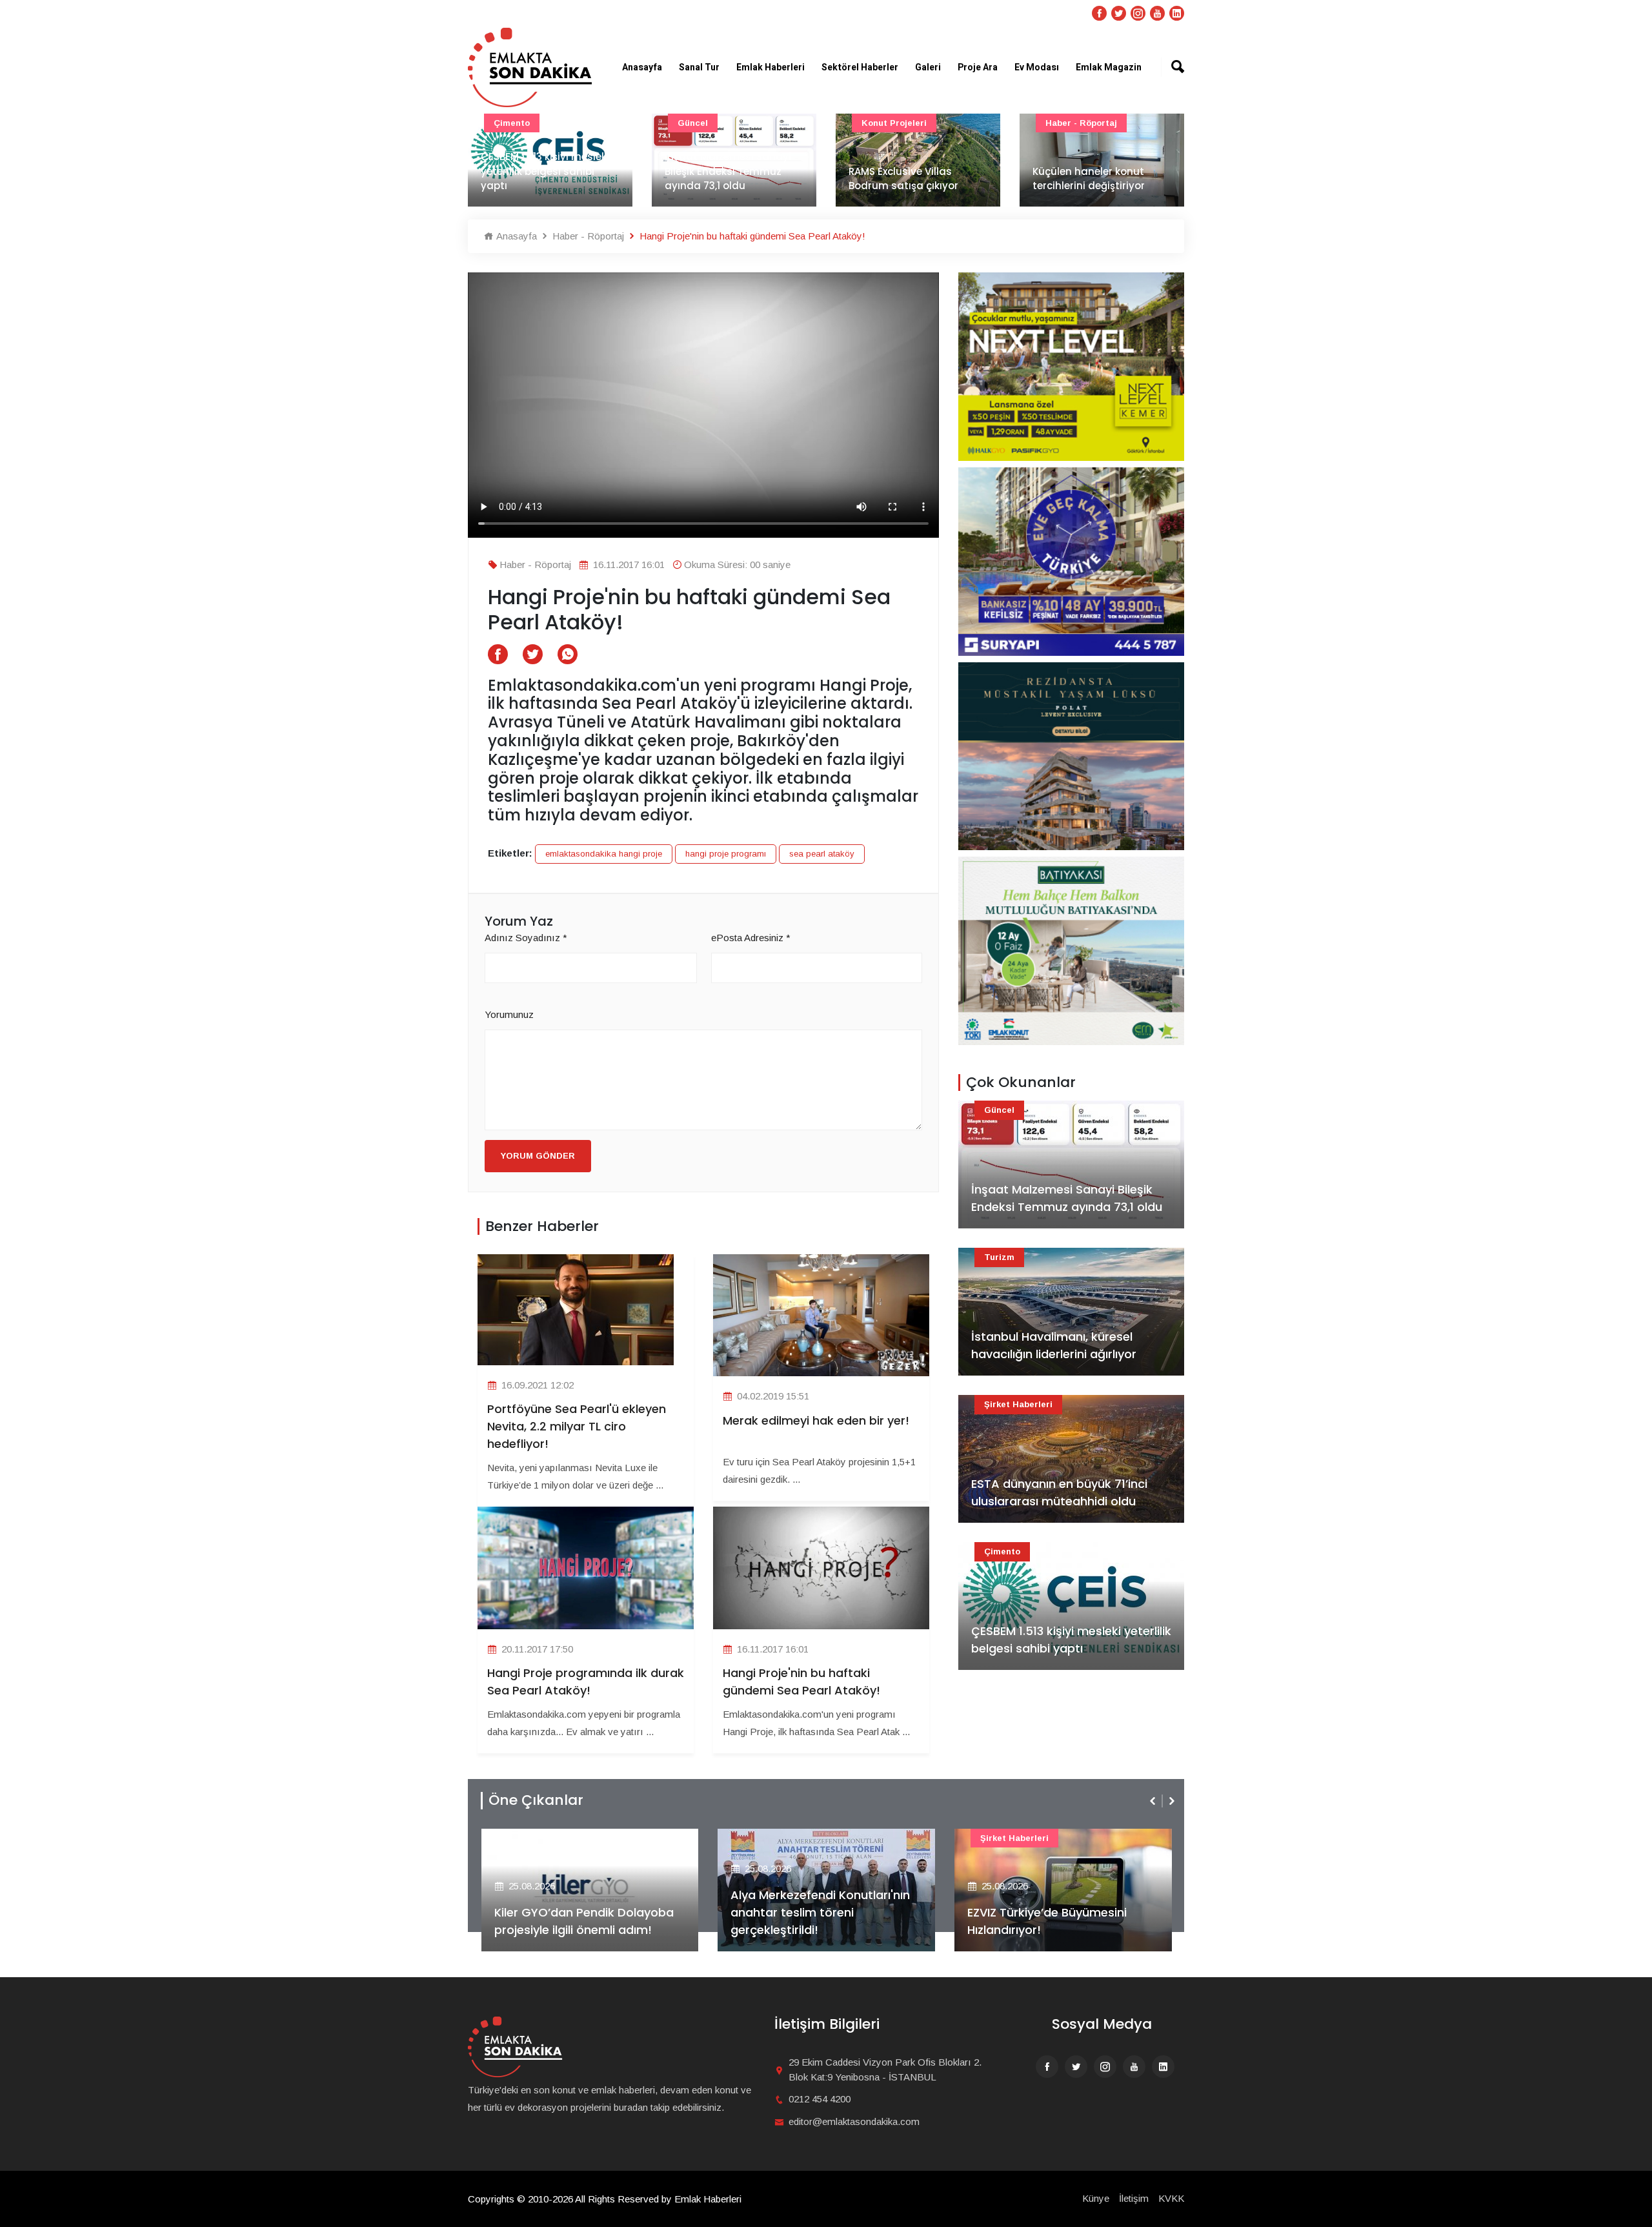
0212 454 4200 (820, 2099)
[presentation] (1154, 1801)
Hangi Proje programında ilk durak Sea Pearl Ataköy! (586, 1682)
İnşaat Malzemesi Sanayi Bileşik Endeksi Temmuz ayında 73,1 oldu (544, 171)
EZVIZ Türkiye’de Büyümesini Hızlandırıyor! (810, 1921)
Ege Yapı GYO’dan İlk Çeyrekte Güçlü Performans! (1055, 1921)
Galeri (928, 67)
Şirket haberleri (1018, 1404)
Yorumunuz (509, 1014)
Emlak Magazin (1109, 67)
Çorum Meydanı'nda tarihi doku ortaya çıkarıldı (1099, 179)
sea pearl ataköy (822, 854)
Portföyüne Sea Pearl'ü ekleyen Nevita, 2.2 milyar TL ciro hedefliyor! (577, 1426)
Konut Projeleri (710, 123)
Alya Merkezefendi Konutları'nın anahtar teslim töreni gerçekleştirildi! (583, 1912)
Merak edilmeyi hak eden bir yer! (816, 1420)
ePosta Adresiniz (751, 938)
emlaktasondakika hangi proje (604, 854)
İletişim (1134, 2198)
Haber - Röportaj (897, 123)
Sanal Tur (699, 67)
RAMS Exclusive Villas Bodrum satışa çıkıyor (720, 179)
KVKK (1171, 2198)
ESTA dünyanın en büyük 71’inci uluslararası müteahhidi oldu (1059, 1492)
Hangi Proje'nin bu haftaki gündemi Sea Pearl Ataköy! (801, 1682)
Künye (1096, 2198)
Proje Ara (978, 67)
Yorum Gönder (538, 1156)
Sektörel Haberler (860, 67)
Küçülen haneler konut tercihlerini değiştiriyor (905, 179)
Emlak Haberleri (771, 67)
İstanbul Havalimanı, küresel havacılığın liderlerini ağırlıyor (1054, 1345)
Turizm (999, 1257)
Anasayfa (642, 67)
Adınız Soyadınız (526, 938)
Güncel (509, 123)
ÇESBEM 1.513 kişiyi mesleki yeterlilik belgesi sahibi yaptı (1071, 1640)
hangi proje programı (726, 854)
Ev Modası (1037, 67)
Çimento (1002, 1551)
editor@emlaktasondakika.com (854, 2121)
